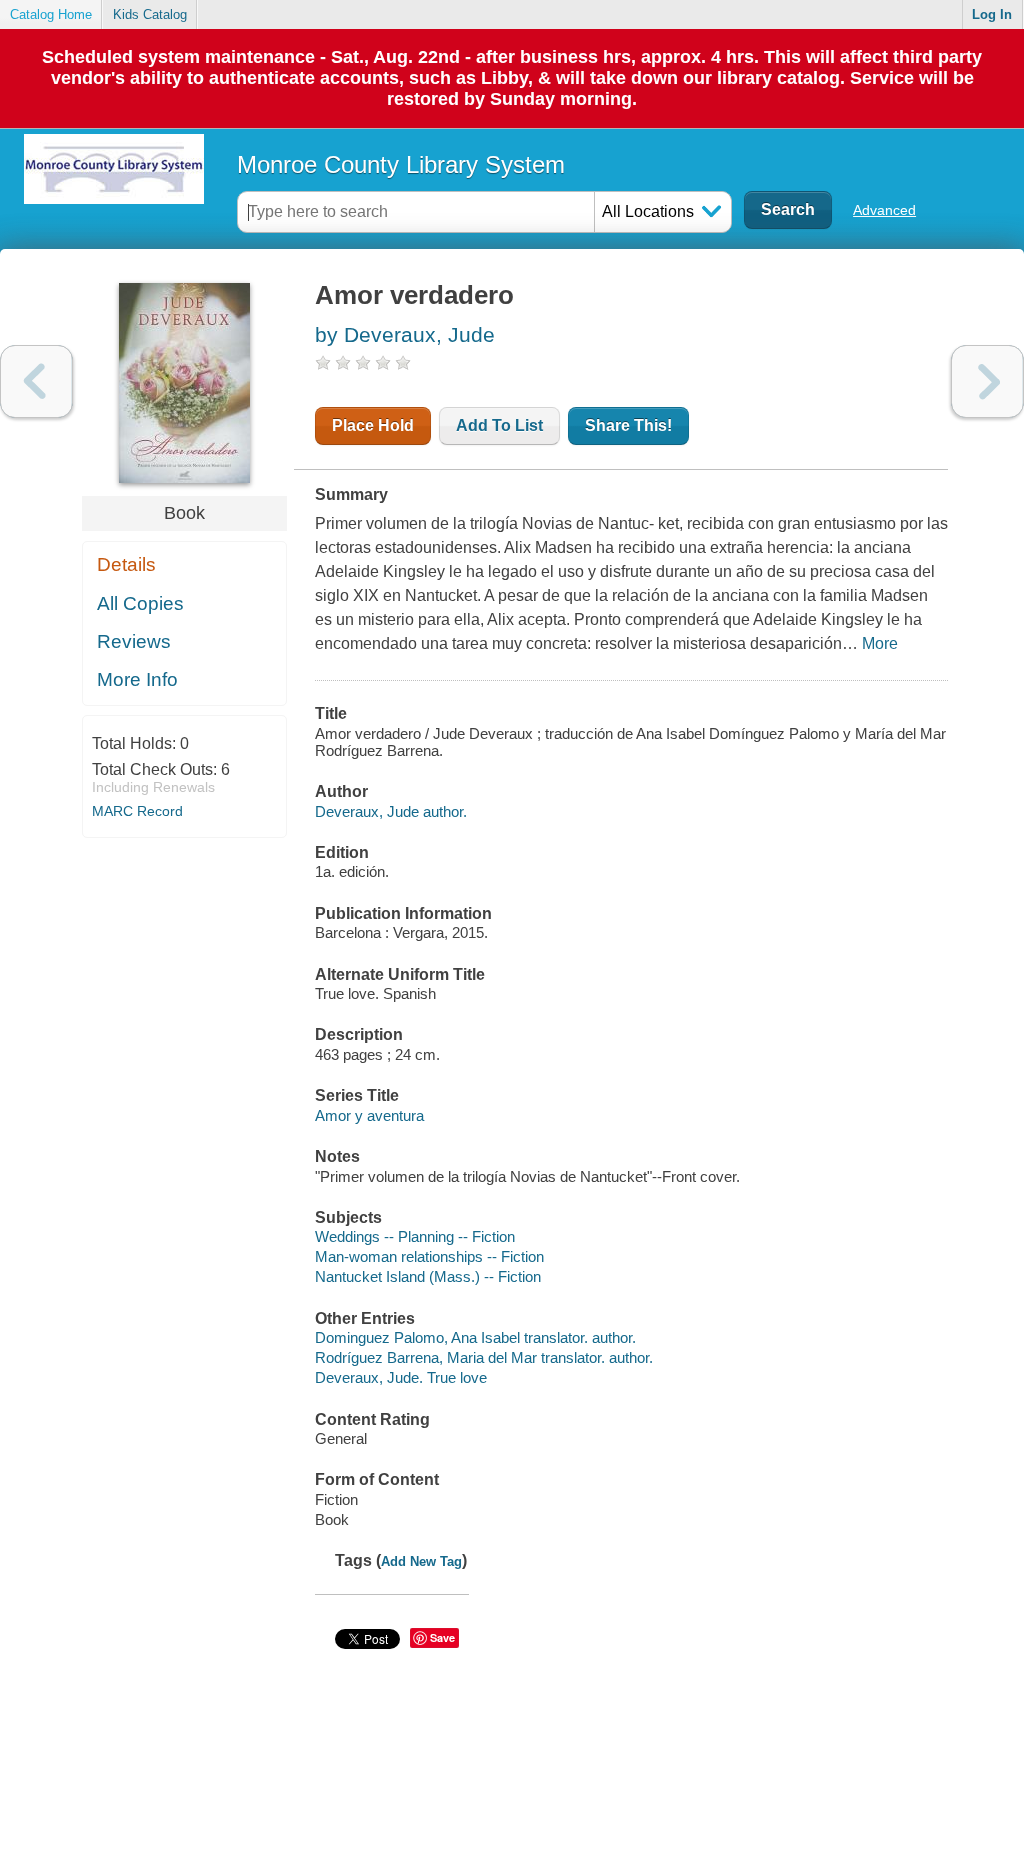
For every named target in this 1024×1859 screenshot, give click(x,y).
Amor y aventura (369, 1115)
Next (987, 381)
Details (126, 564)
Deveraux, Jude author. (391, 811)
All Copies (140, 603)
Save (442, 1637)
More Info (137, 679)
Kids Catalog (150, 14)
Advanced (884, 210)
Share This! (628, 425)
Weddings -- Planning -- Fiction (415, 1236)
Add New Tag (421, 1561)
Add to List (499, 425)
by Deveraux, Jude (405, 334)
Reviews (134, 641)
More (880, 643)
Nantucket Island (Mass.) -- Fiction (428, 1276)
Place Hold (373, 425)
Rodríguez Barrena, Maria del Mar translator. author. (484, 1357)
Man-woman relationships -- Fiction (429, 1256)
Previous (36, 381)
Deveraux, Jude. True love (401, 1377)
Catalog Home (51, 14)
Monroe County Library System (401, 164)
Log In (992, 14)
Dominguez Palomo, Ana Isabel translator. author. (475, 1337)
